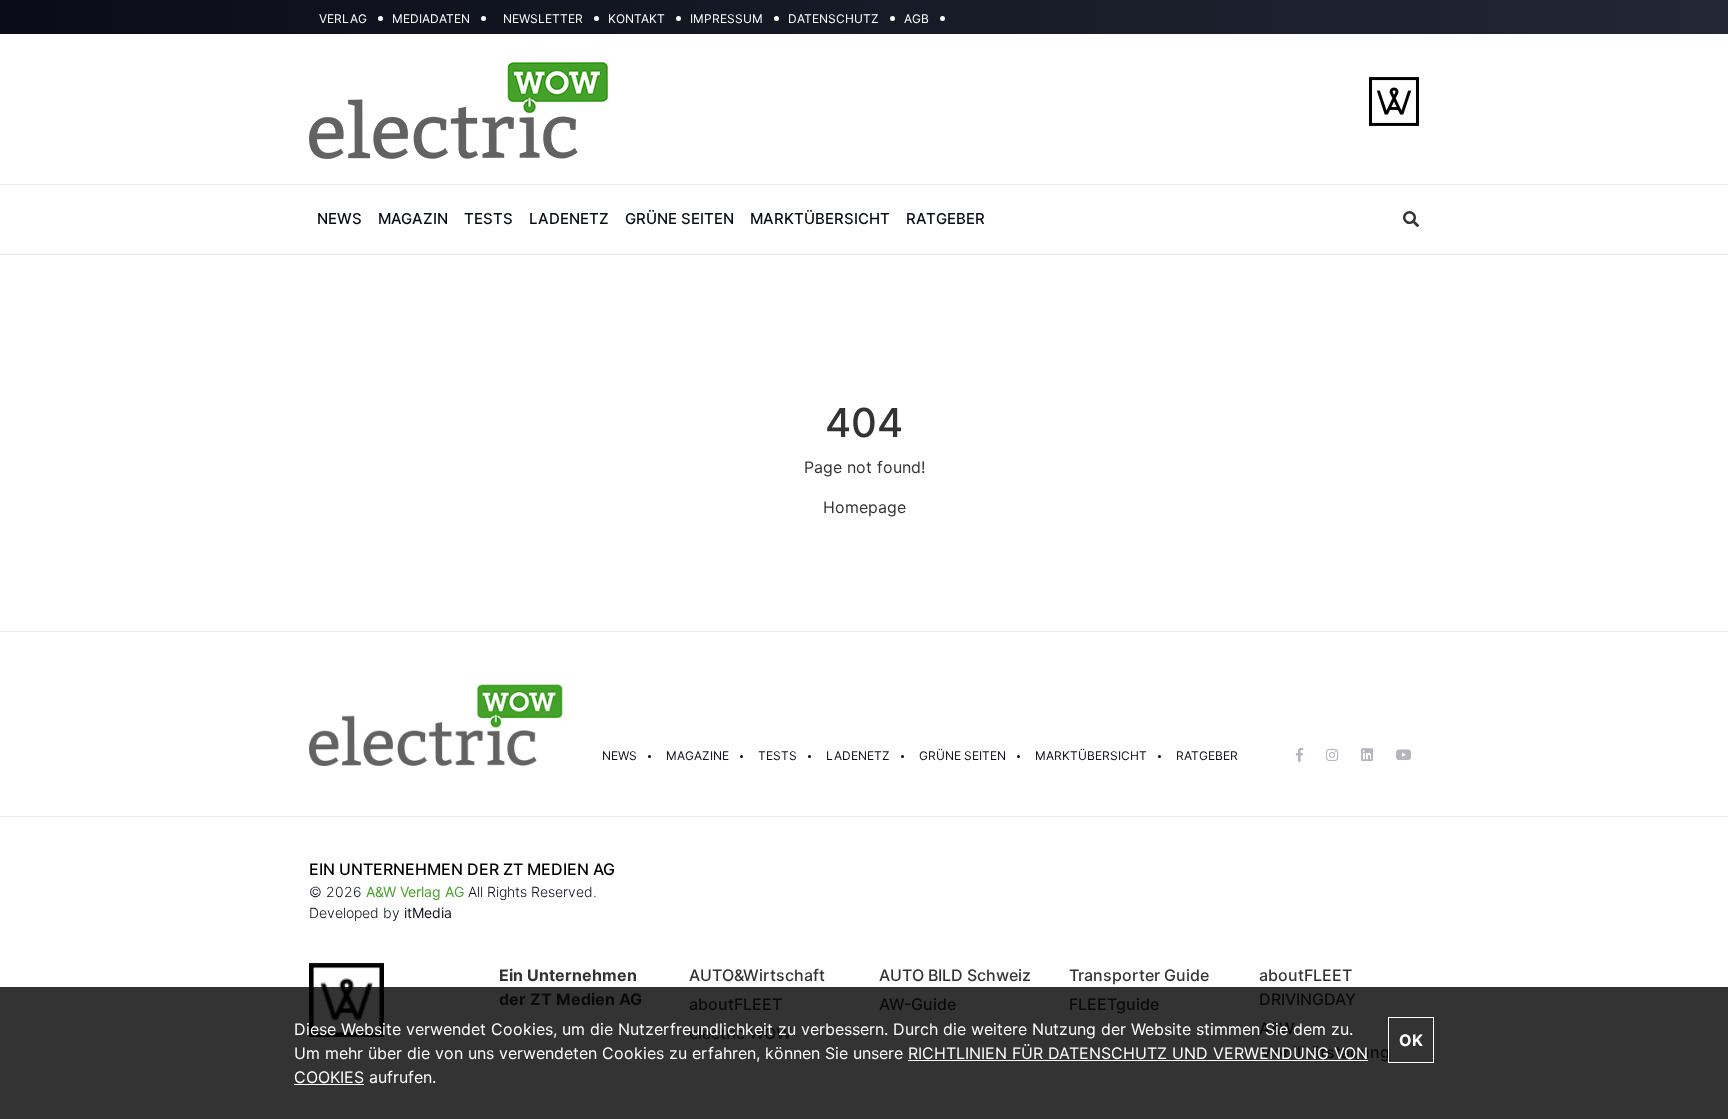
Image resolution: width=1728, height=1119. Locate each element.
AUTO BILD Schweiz (955, 975)
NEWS (339, 218)
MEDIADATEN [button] (431, 18)
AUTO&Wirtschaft (757, 975)
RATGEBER (945, 218)
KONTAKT (636, 18)
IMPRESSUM (726, 18)
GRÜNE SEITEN (679, 218)
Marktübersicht (1091, 755)
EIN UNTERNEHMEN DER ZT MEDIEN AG (462, 869)
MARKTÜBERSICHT (820, 218)
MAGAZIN (413, 218)
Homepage (864, 507)
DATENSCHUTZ (833, 18)
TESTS (488, 218)
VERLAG (343, 18)
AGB (916, 18)
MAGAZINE (697, 755)
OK (1411, 1040)
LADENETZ (569, 218)
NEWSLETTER (543, 18)
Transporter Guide (1139, 975)
